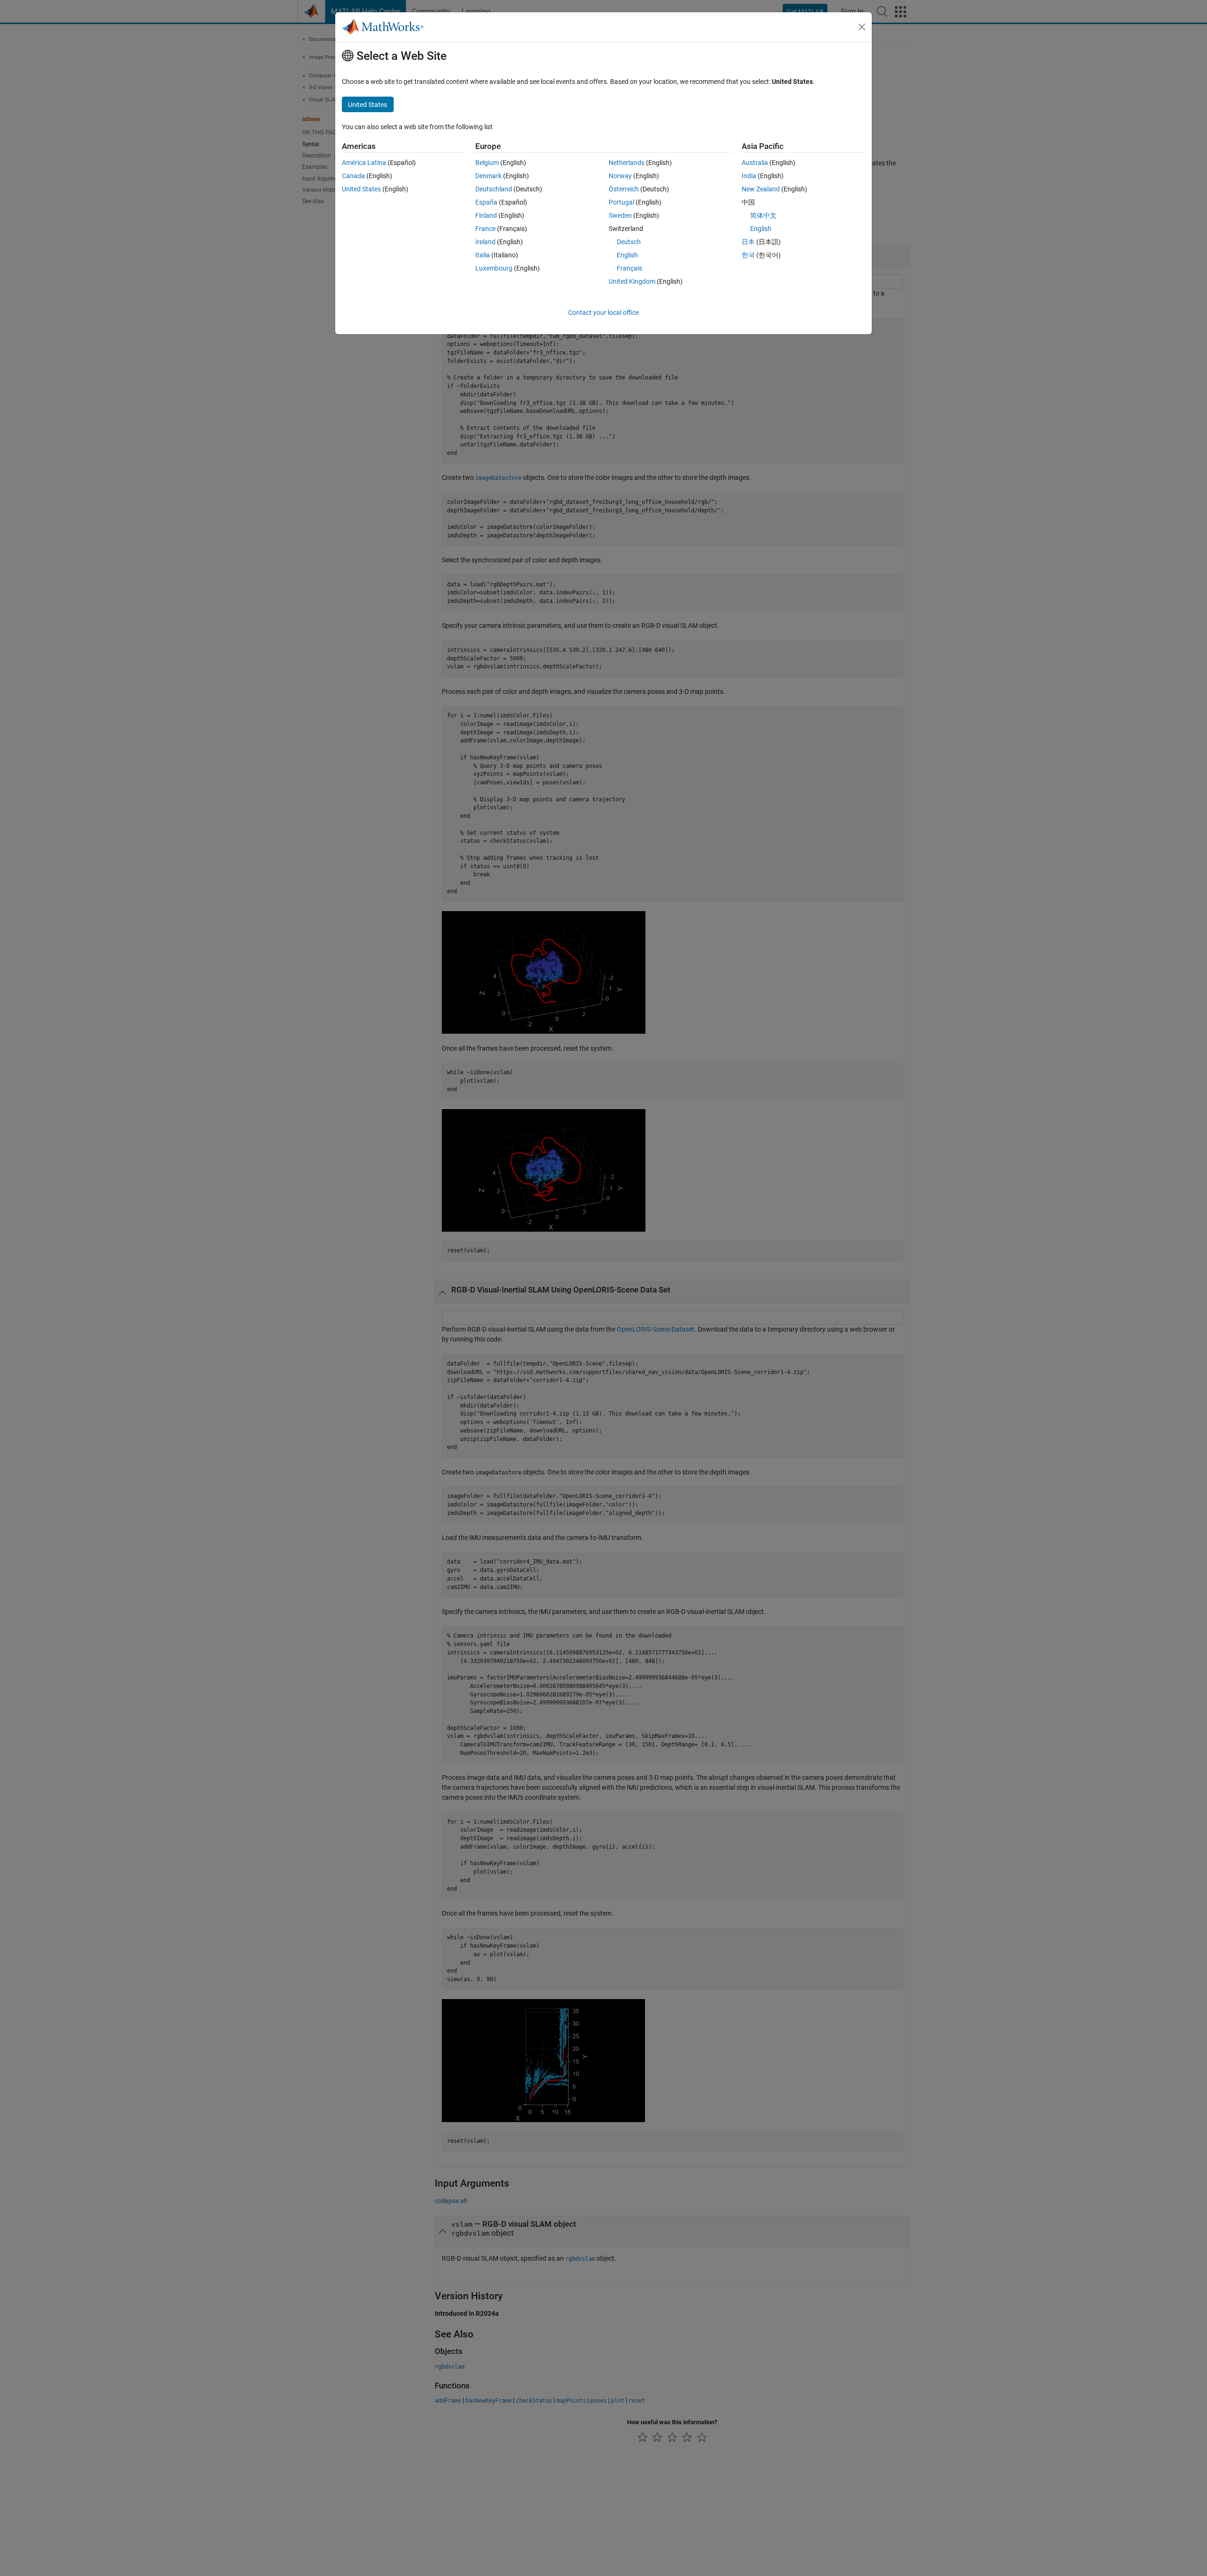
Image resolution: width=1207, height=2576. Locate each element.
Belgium (487, 163)
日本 (748, 242)
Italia (483, 255)
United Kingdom (632, 281)
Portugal (621, 202)
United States (361, 189)
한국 (748, 255)
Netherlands (627, 163)
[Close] (862, 27)
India (749, 176)
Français (629, 268)
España (486, 202)
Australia (755, 163)
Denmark (488, 176)
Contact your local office (603, 313)
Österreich (624, 189)
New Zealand (761, 189)
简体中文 (763, 215)
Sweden (620, 215)
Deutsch (629, 242)
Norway (620, 176)
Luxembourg (494, 268)
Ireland (485, 242)
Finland (486, 215)
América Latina (364, 163)
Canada (353, 176)
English (627, 255)
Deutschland (494, 189)
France (485, 229)
